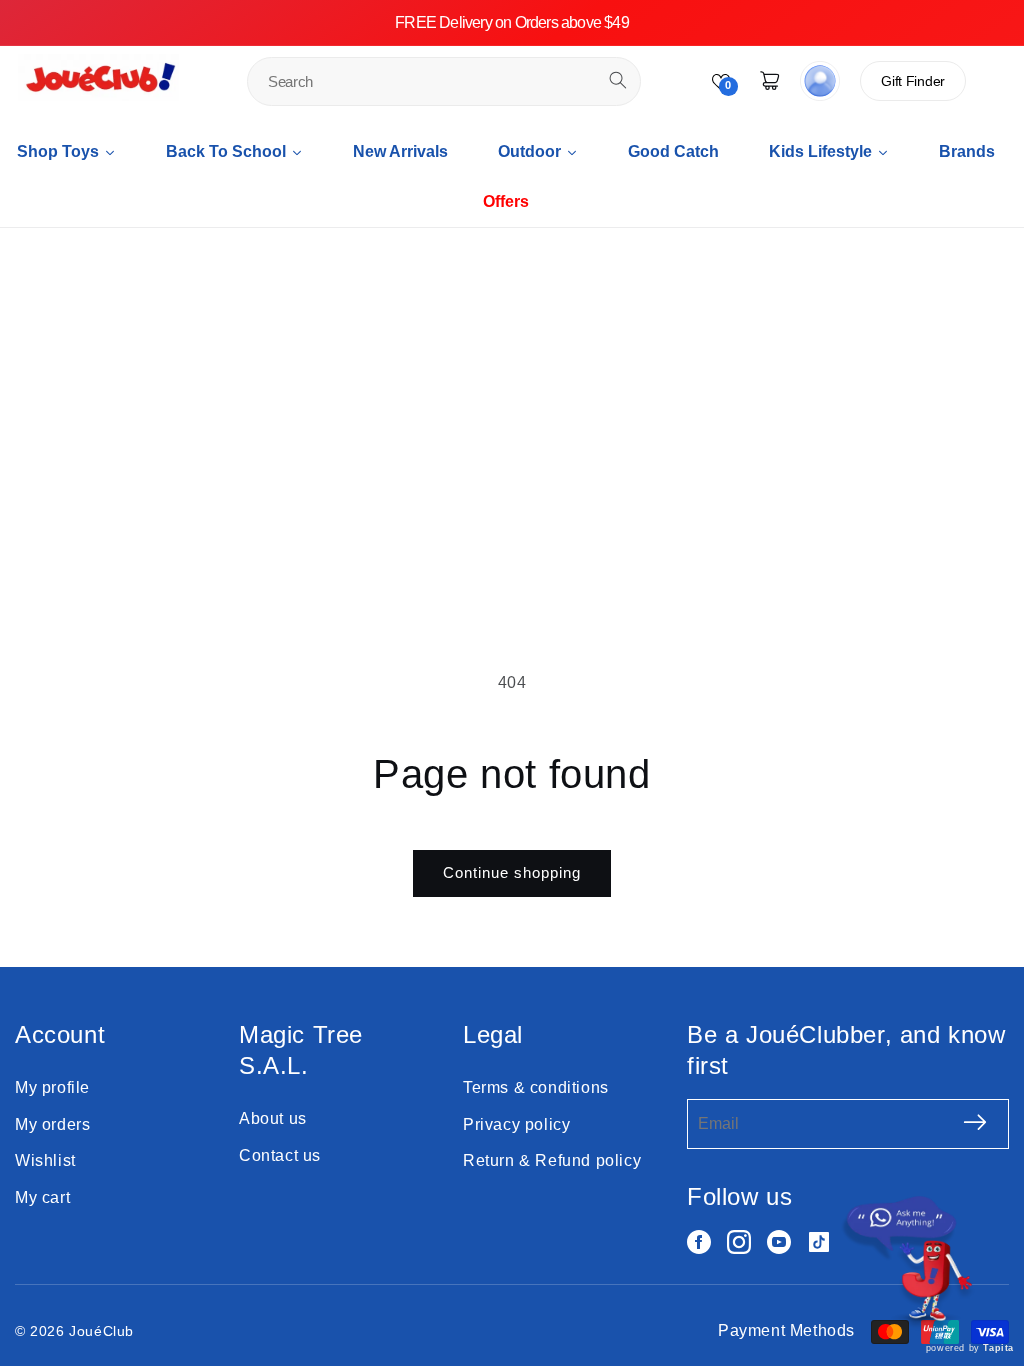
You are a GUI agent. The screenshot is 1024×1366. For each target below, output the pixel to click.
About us (273, 1118)
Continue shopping (512, 872)
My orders (52, 1124)
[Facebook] (699, 1242)
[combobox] (444, 81)
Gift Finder (913, 81)
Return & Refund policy (552, 1160)
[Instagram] (739, 1242)
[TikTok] (819, 1242)
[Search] (618, 80)
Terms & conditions (536, 1087)
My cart (42, 1197)
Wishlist (45, 1160)
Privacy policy (516, 1124)
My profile (52, 1087)
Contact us (280, 1155)
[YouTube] (779, 1242)
